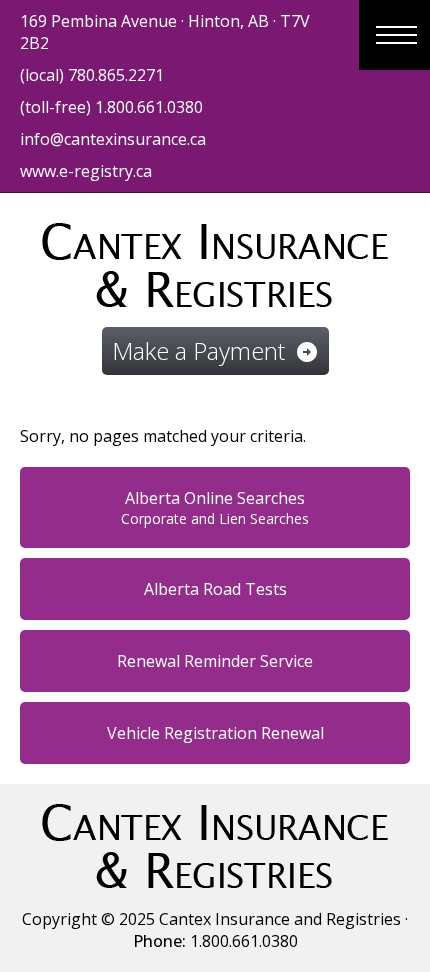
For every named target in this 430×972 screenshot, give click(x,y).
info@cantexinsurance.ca (113, 139)
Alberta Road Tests (215, 589)
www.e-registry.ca (86, 171)
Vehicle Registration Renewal (215, 733)
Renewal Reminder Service (215, 661)
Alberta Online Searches (215, 507)
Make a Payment (215, 350)
